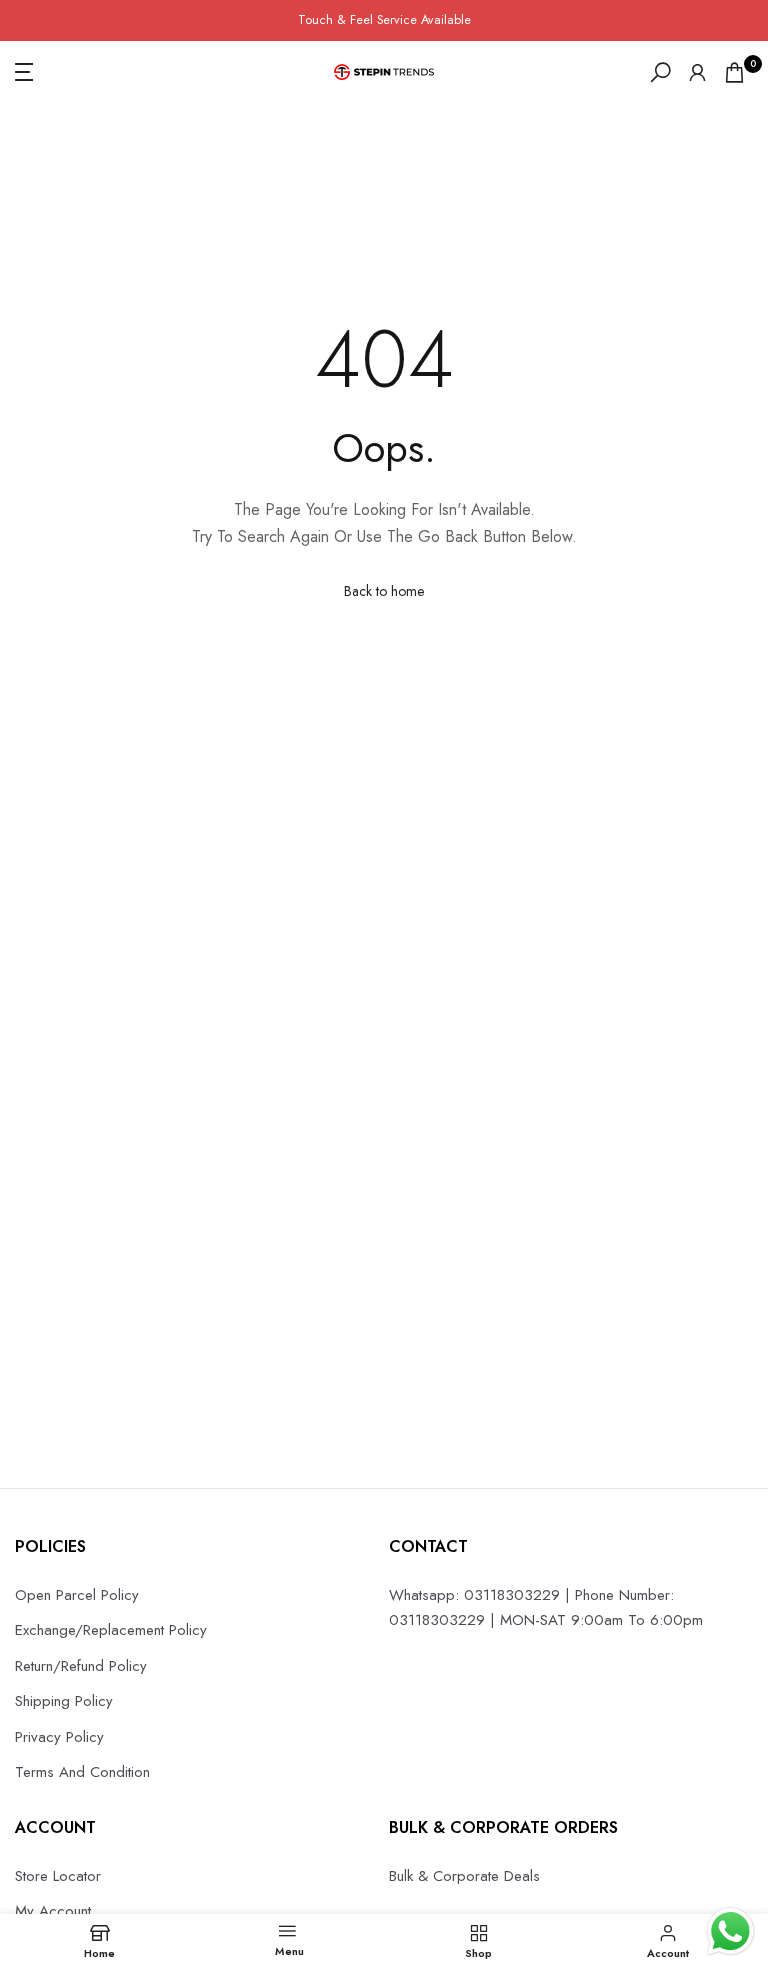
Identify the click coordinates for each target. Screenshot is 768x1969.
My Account (53, 1911)
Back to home (384, 591)
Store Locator (58, 1876)
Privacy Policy (59, 1737)
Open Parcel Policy (77, 1595)
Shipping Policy (64, 1701)
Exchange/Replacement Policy (111, 1630)
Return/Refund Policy (81, 1666)
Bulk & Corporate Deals (464, 1876)
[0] (734, 72)
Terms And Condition (82, 1772)
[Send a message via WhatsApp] (730, 1931)
